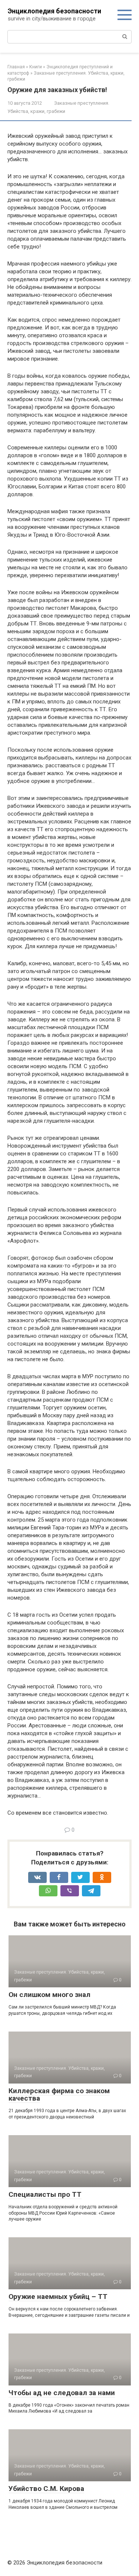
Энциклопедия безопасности (54, 11)
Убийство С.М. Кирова (46, 2489)
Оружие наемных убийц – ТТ (58, 2297)
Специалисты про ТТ (45, 2194)
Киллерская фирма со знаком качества (59, 2095)
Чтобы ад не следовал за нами (62, 2393)
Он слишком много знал (49, 1995)
